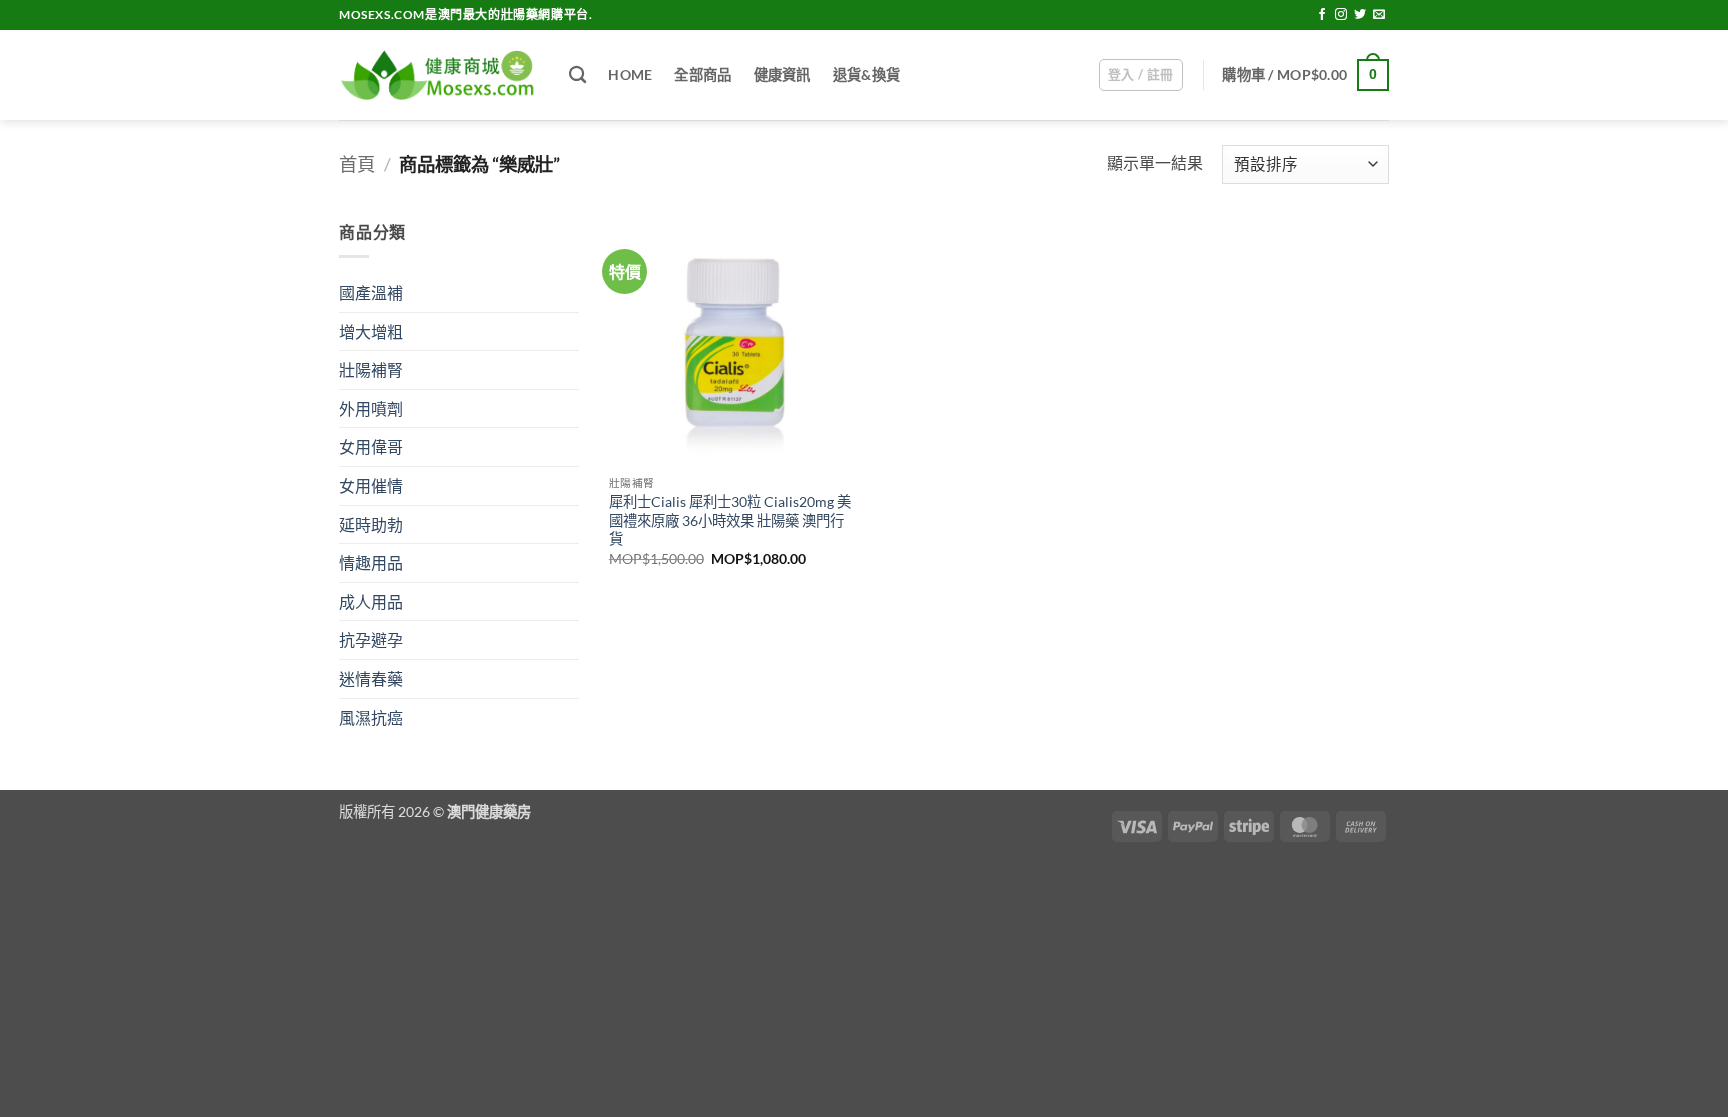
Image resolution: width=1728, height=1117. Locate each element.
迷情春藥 (371, 678)
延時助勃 (371, 524)
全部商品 (702, 74)
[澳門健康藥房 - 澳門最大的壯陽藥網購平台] (439, 75)
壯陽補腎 (371, 369)
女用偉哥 (371, 446)
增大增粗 (371, 331)
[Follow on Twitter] (1360, 15)
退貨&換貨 (866, 74)
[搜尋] (577, 75)
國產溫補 (371, 292)
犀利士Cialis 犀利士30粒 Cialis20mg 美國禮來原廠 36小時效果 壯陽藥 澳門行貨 (730, 520)
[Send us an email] (1379, 15)
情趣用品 (371, 562)
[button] (1141, 75)
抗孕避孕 (371, 639)
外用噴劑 (371, 408)
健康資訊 (782, 74)
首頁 (357, 164)
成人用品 (371, 601)
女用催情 (371, 485)
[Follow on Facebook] (1322, 15)
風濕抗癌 (371, 717)
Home (630, 74)
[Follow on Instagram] (1341, 15)
